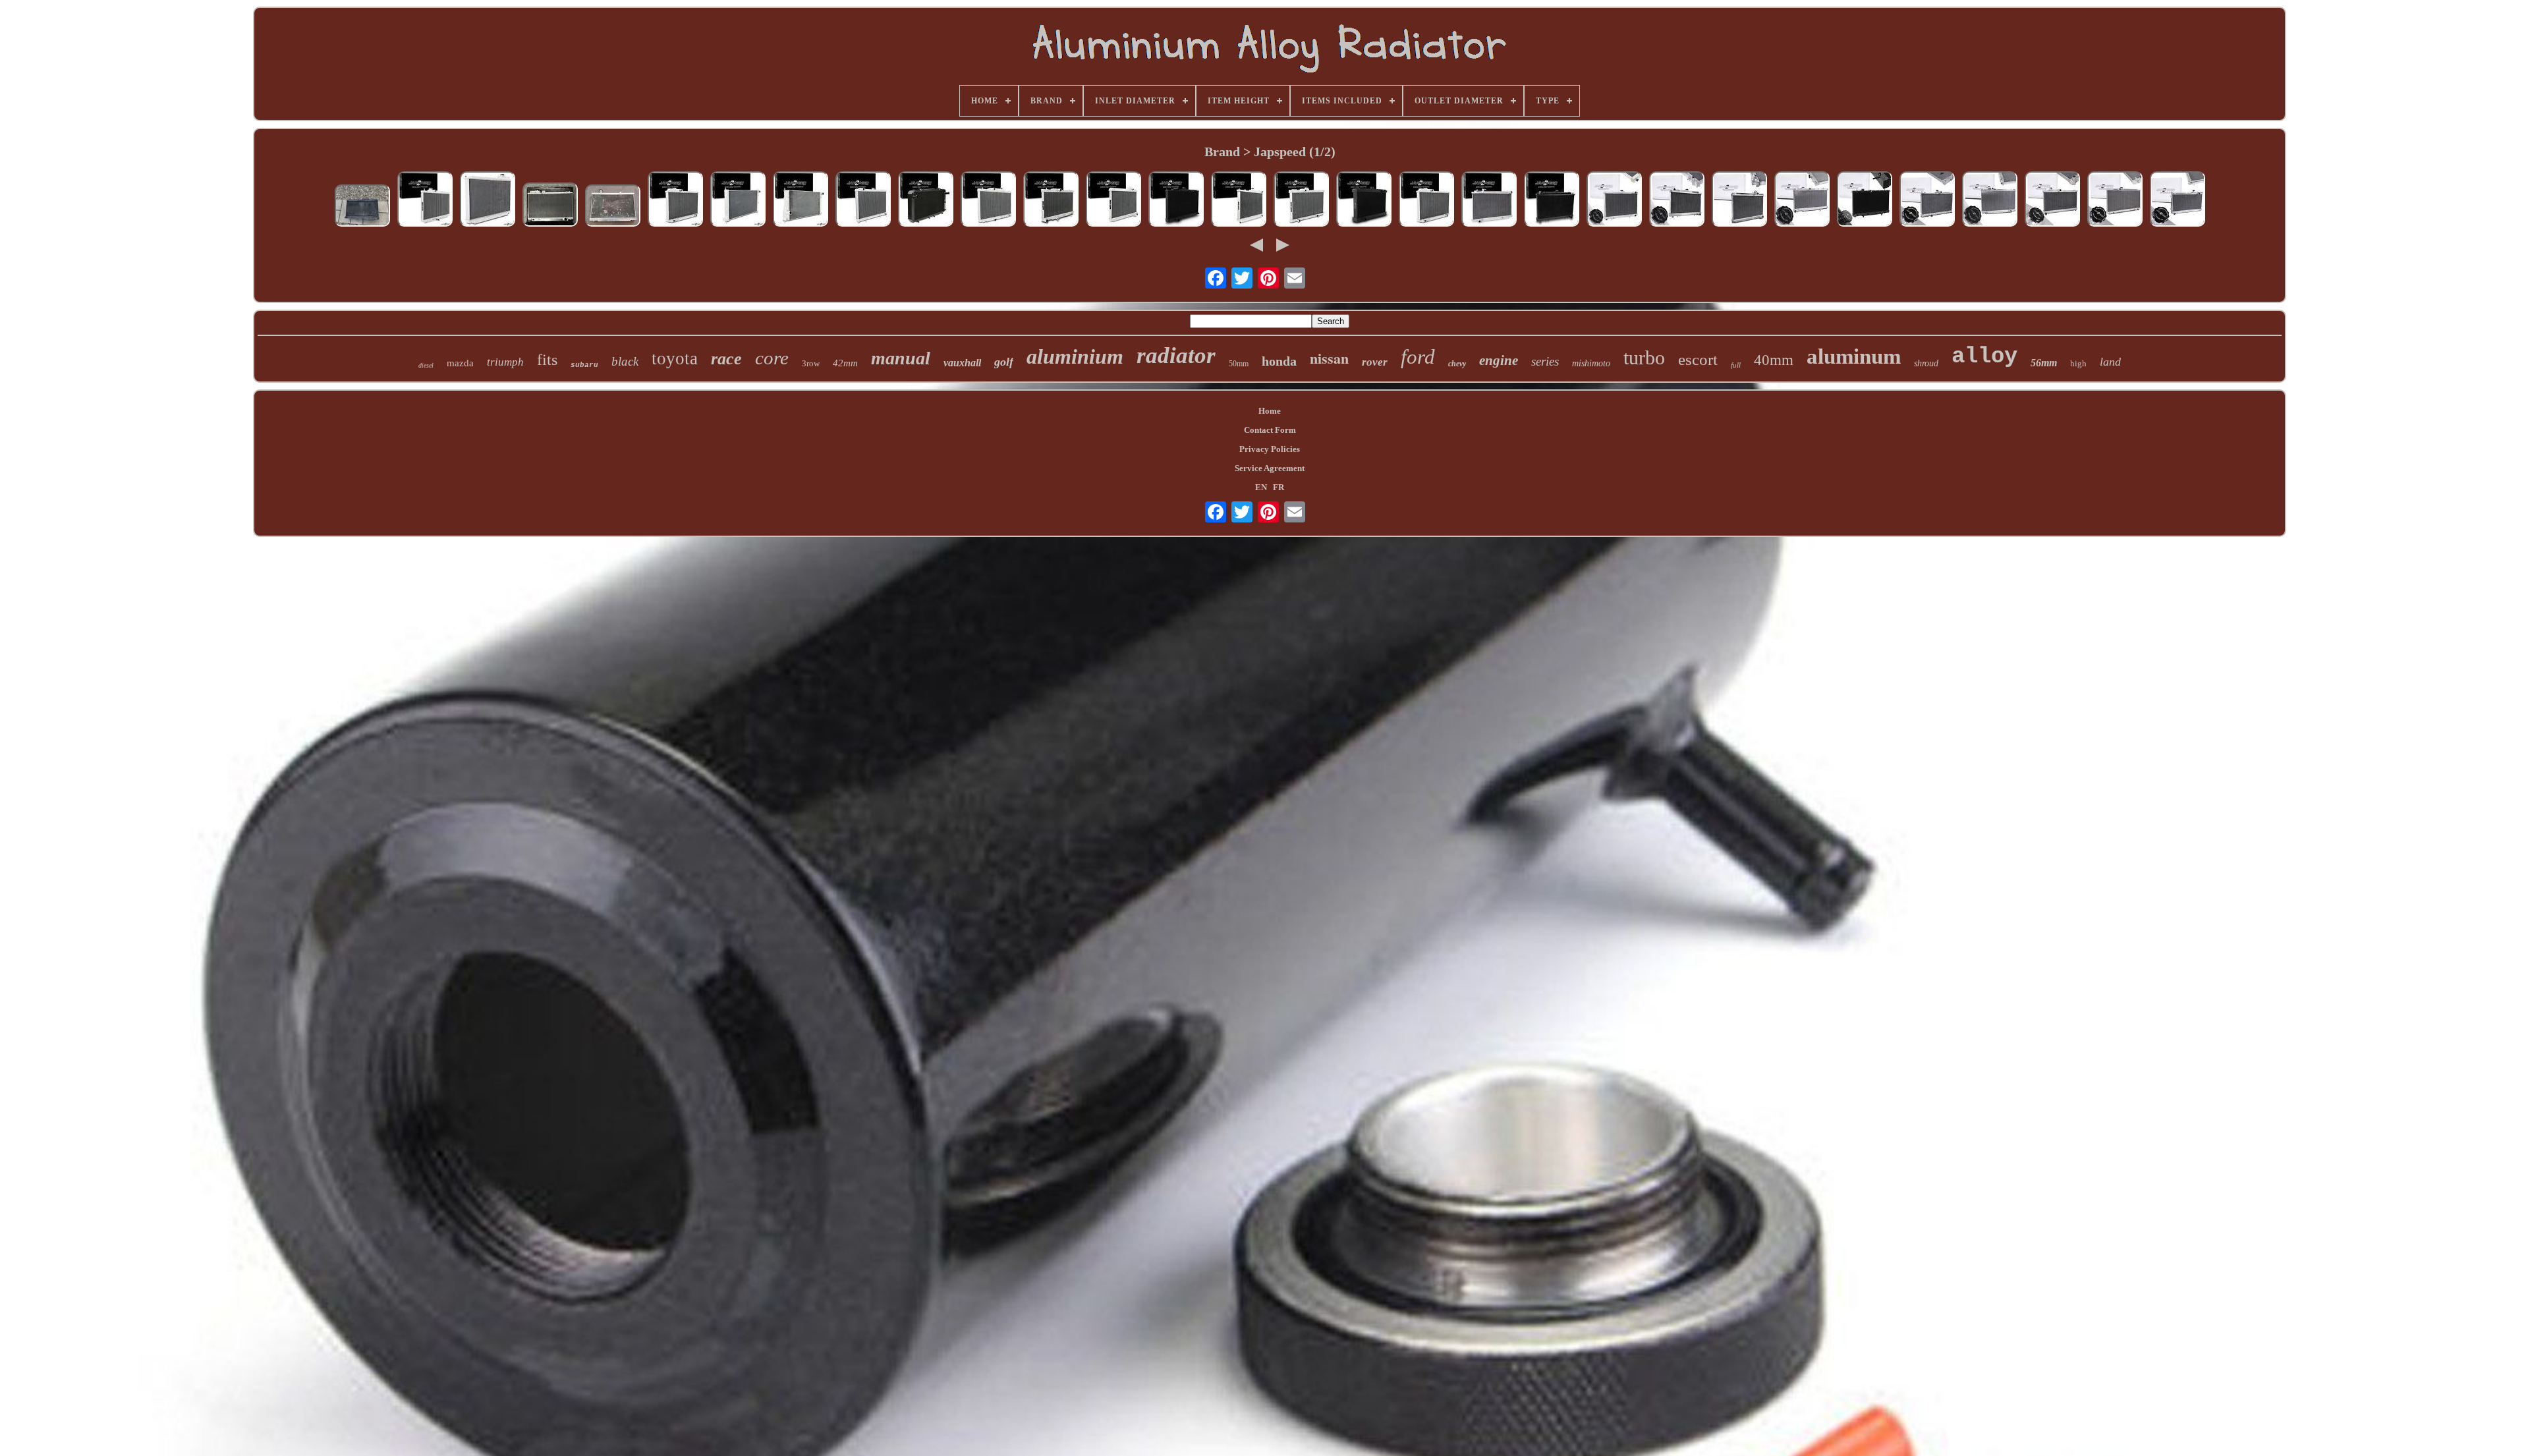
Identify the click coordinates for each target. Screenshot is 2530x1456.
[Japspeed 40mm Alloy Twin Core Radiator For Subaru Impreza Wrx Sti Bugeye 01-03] (1051, 200)
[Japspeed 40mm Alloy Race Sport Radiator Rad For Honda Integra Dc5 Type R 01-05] (988, 200)
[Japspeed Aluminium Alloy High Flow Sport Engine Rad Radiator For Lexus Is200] (2115, 200)
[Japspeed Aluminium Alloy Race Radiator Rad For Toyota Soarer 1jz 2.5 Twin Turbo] (1990, 200)
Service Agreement (1270, 468)
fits (547, 360)
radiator (1176, 355)
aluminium (1075, 356)
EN (1261, 487)
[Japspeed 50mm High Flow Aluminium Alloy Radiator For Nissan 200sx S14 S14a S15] (1677, 200)
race (726, 359)
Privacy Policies (1270, 449)
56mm (2044, 363)
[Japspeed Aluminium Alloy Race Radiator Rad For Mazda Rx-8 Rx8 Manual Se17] (1739, 200)
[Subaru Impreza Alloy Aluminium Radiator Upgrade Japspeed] (362, 207)
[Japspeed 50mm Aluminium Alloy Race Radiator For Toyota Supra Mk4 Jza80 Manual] (675, 200)
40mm (1774, 360)
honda (1279, 361)
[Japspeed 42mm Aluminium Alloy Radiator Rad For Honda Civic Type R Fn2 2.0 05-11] (425, 200)
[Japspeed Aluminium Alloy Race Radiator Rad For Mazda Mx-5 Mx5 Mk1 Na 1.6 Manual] (2178, 200)
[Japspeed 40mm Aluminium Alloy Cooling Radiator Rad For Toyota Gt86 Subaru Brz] (801, 200)
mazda (460, 363)
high (2078, 363)
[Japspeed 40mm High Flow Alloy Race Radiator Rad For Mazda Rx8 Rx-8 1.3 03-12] (1113, 200)
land (2110, 362)
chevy (1457, 364)
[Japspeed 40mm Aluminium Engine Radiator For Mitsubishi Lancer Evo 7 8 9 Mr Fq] (1927, 200)
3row (811, 363)
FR (1279, 487)
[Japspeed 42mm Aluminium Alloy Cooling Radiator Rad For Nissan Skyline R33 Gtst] (1239, 200)
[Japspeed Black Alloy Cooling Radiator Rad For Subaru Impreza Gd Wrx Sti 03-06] (1865, 200)
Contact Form (1270, 430)
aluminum (1854, 356)
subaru (584, 365)
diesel (426, 365)
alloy (1984, 356)
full (1736, 365)
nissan (1329, 358)
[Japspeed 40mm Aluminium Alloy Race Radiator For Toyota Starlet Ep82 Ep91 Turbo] (1301, 200)
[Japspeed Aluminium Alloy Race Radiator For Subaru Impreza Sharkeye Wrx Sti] (2052, 200)
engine (1499, 360)
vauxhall (962, 363)
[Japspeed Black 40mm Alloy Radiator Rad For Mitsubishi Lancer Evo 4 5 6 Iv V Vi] (1176, 200)
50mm (1239, 364)
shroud (1926, 363)
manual (901, 358)
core (772, 358)
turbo (1644, 357)
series (1545, 361)
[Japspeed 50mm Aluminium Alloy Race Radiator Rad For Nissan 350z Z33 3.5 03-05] (1489, 200)
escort (1698, 359)
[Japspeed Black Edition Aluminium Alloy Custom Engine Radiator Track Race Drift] (1364, 200)
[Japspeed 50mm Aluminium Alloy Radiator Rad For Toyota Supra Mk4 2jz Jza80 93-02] (488, 200)
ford (1418, 357)
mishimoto (1591, 363)
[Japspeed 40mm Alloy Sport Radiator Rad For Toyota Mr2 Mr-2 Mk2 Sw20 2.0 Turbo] (926, 200)
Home (1270, 411)
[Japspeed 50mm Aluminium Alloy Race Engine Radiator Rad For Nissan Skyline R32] (1614, 200)
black (625, 361)
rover (1375, 362)
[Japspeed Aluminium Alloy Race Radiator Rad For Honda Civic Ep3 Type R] (613, 207)
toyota (675, 358)
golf (1004, 362)
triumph (505, 362)
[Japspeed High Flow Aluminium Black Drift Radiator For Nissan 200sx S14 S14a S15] (1552, 200)
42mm (845, 363)
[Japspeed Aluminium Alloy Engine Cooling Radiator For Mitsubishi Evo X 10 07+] (738, 200)
